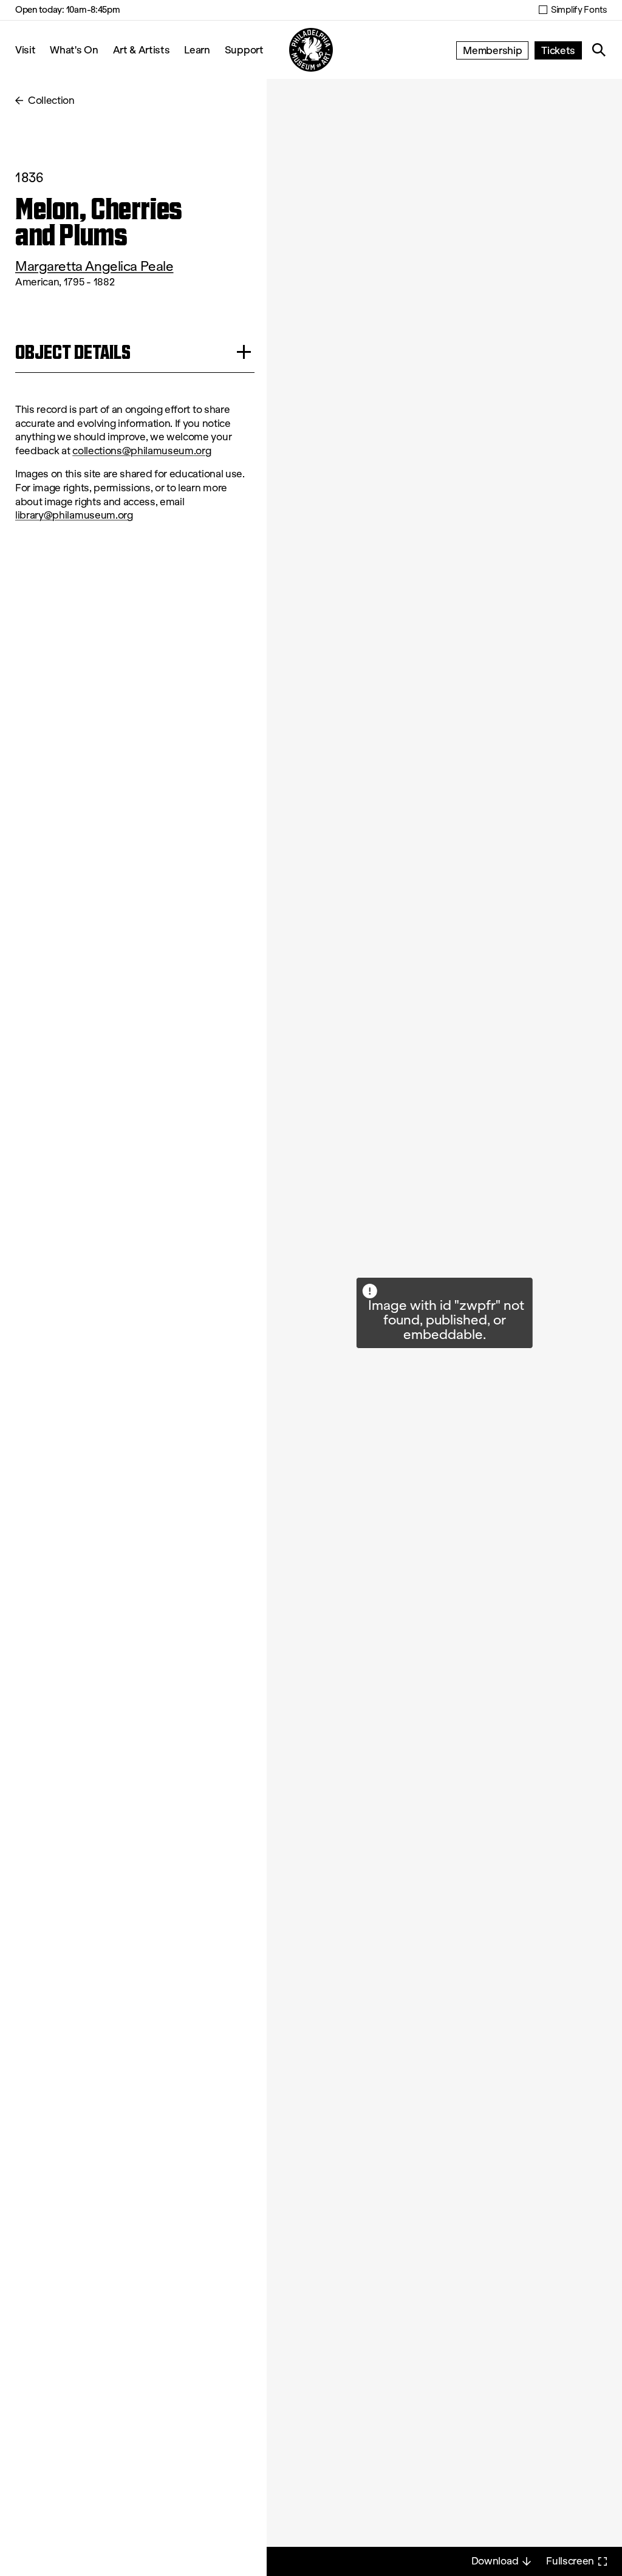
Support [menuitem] (244, 49)
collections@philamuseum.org (142, 451)
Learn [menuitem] (197, 49)
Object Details (73, 352)
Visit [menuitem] (25, 49)
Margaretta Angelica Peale (94, 266)
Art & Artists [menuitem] (142, 49)
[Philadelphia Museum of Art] (311, 50)
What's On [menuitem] (74, 49)
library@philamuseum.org (74, 515)
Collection (51, 101)
